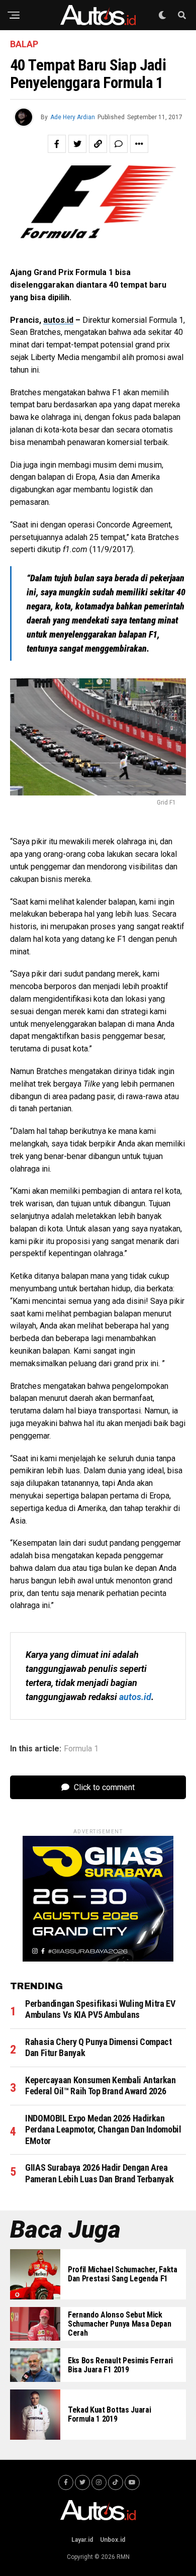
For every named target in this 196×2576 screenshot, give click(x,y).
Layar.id (82, 2540)
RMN (123, 2557)
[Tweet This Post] (77, 144)
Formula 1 (81, 1749)
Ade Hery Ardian (73, 117)
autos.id (58, 320)
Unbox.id (113, 2540)
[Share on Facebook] (57, 144)
